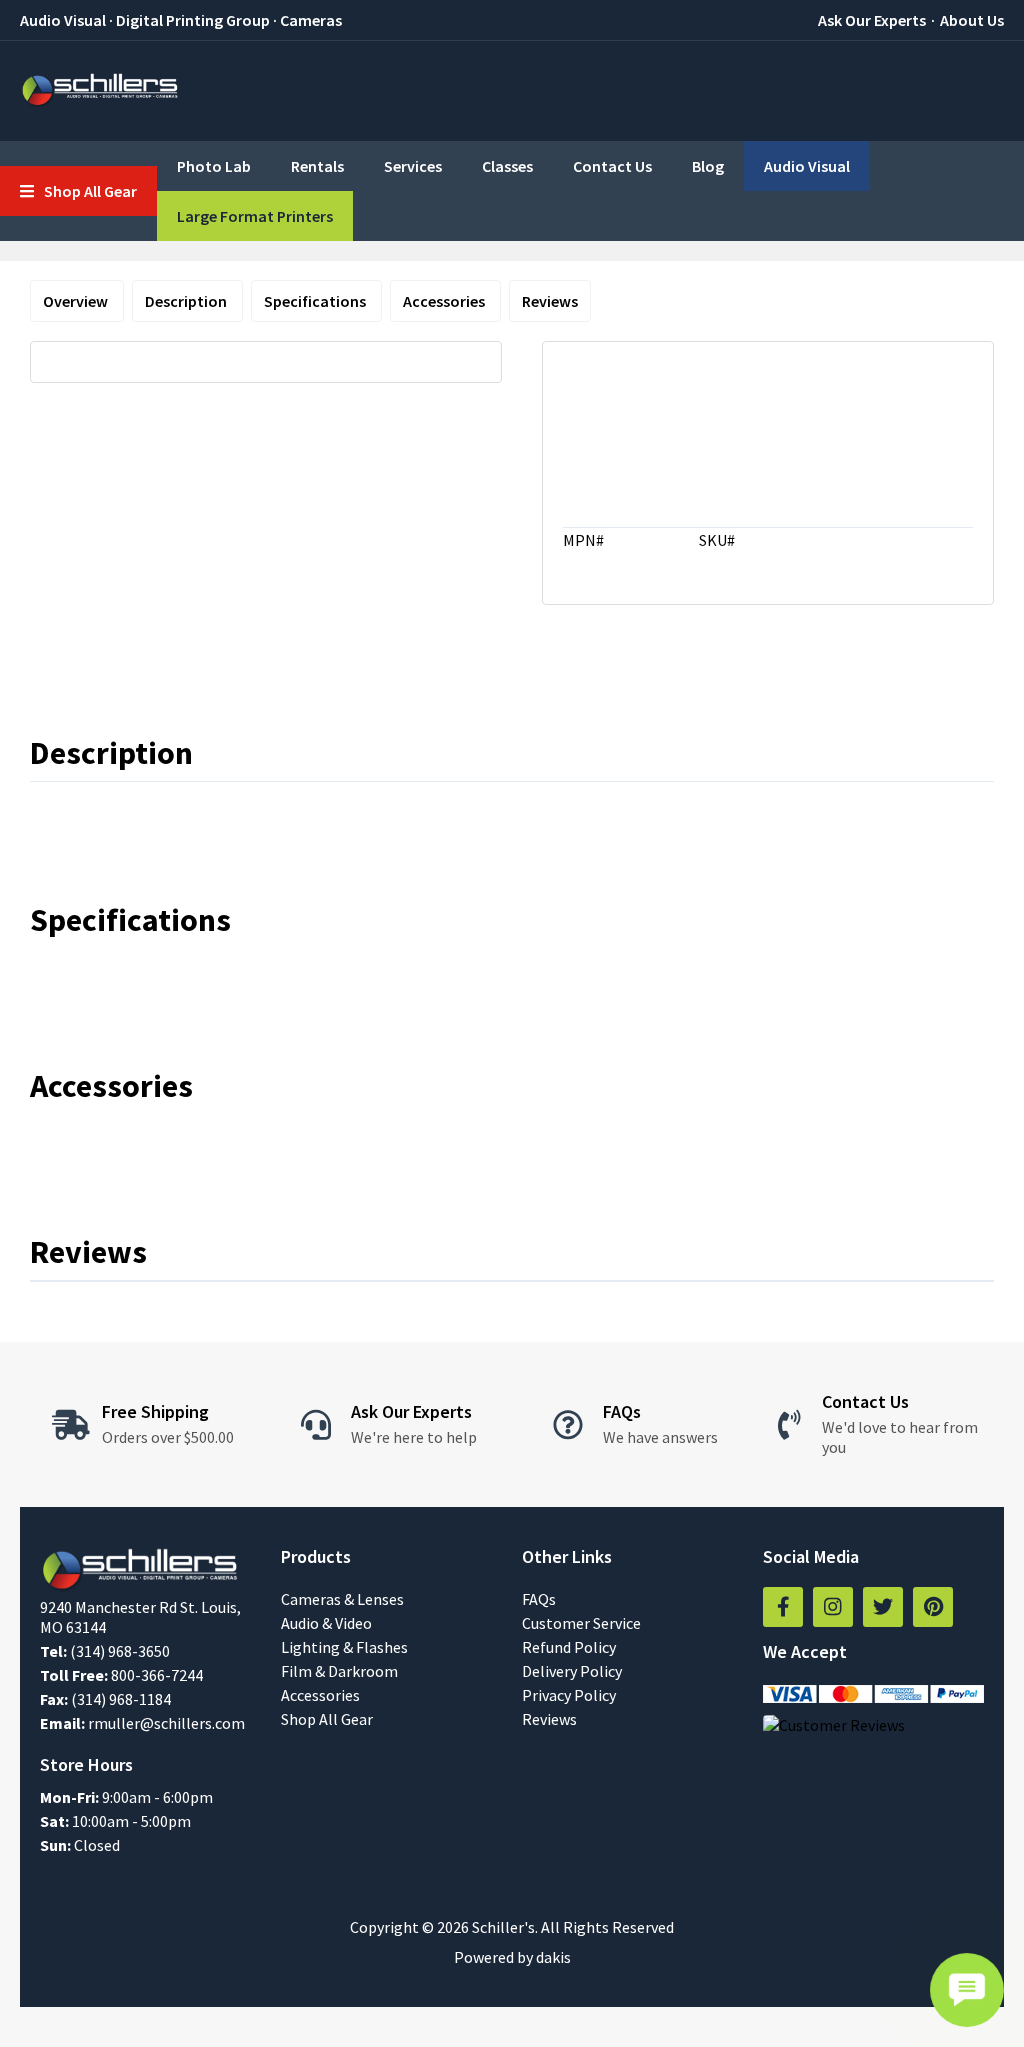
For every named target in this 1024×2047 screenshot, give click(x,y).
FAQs (539, 1599)
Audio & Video (326, 1623)
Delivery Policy (572, 1671)
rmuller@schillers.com (166, 1723)
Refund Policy (569, 1647)
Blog (708, 166)
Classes (507, 166)
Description (187, 301)
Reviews (550, 301)
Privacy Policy (569, 1695)
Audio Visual (807, 166)
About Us (972, 20)
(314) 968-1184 (121, 1699)
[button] (78, 191)
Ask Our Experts (872, 20)
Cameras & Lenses (342, 1599)
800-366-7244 (157, 1675)
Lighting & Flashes (344, 1647)
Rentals (317, 166)
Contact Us (612, 166)
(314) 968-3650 (120, 1651)
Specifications (316, 301)
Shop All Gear (327, 1719)
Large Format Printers (255, 216)
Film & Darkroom (339, 1671)
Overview (77, 301)
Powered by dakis (512, 1957)
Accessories (445, 301)
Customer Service (581, 1623)
